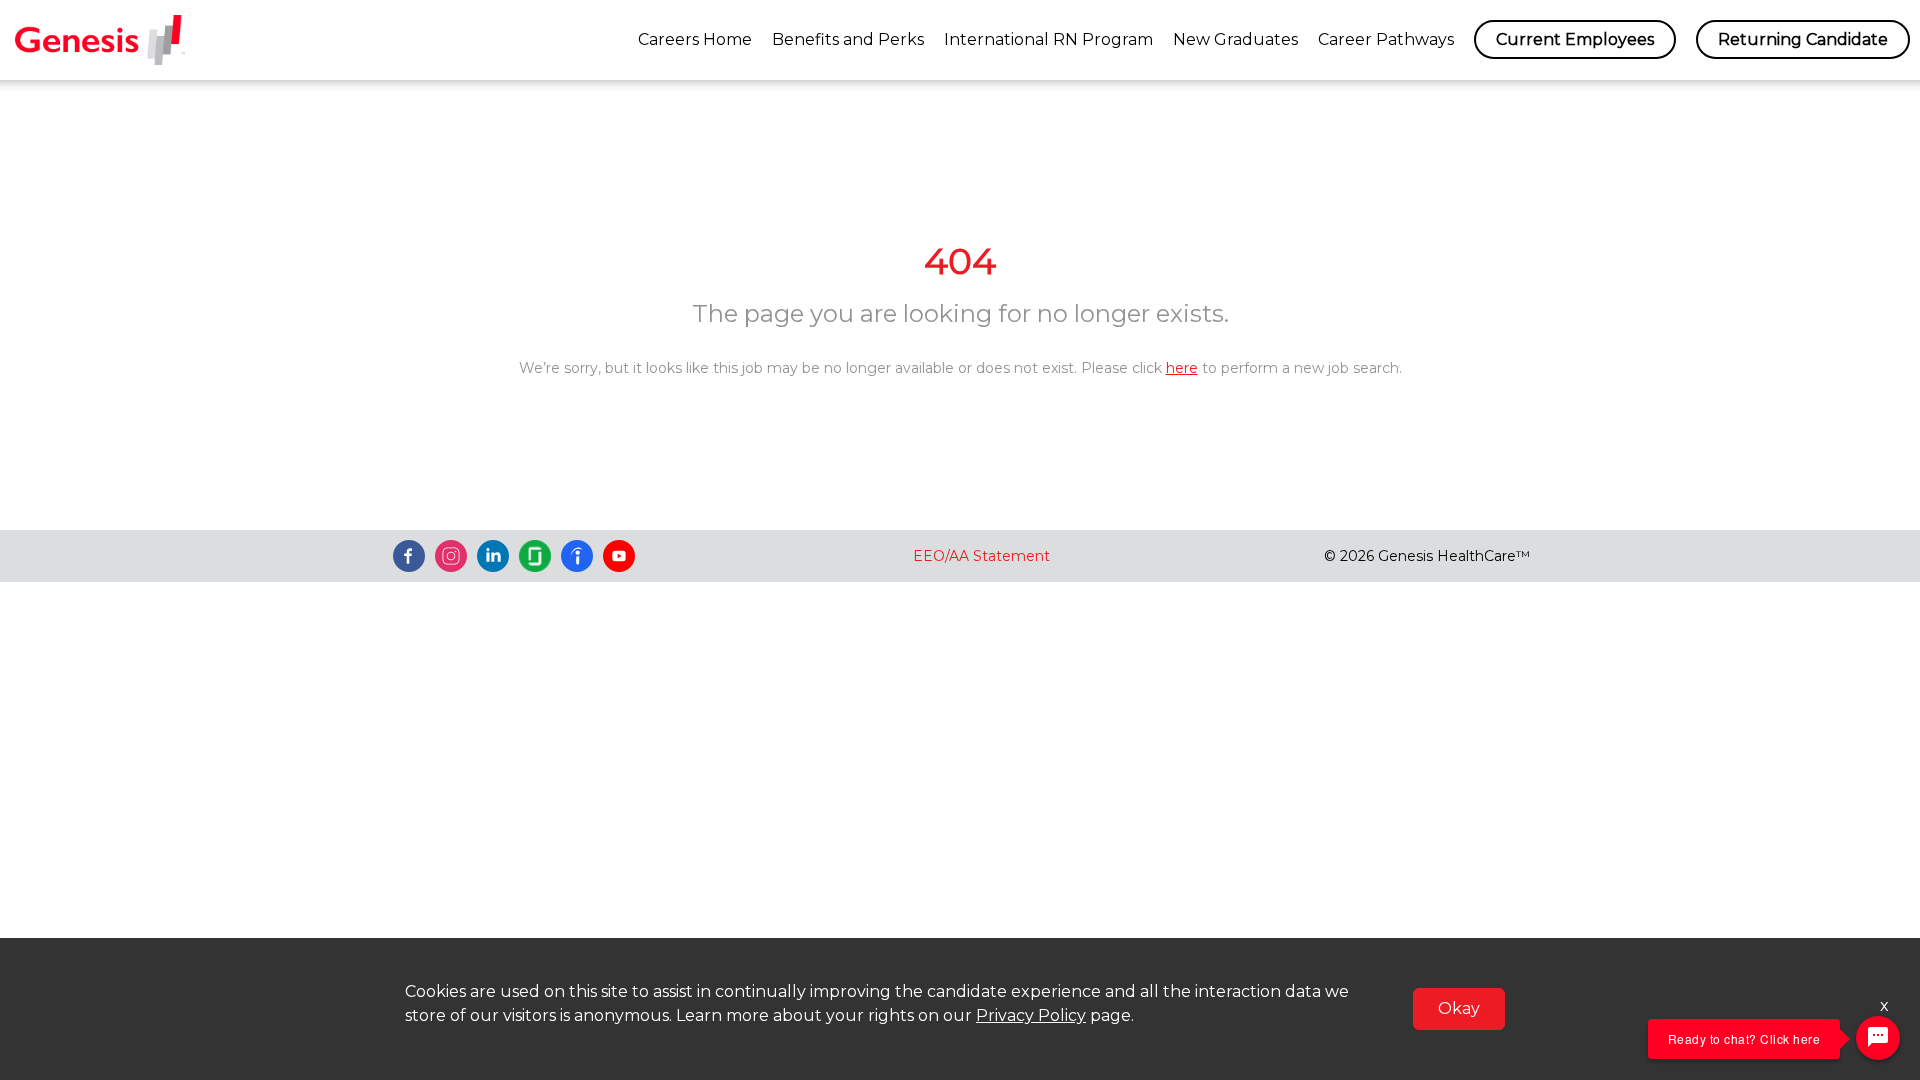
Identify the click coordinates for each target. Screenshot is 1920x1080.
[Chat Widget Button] (1878, 1038)
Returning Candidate (1803, 39)
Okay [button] (1459, 1008)
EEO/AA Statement (981, 556)
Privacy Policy (1031, 1015)
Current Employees (1575, 39)
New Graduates (1235, 39)
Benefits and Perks (848, 39)
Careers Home (695, 39)
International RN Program (1048, 39)
